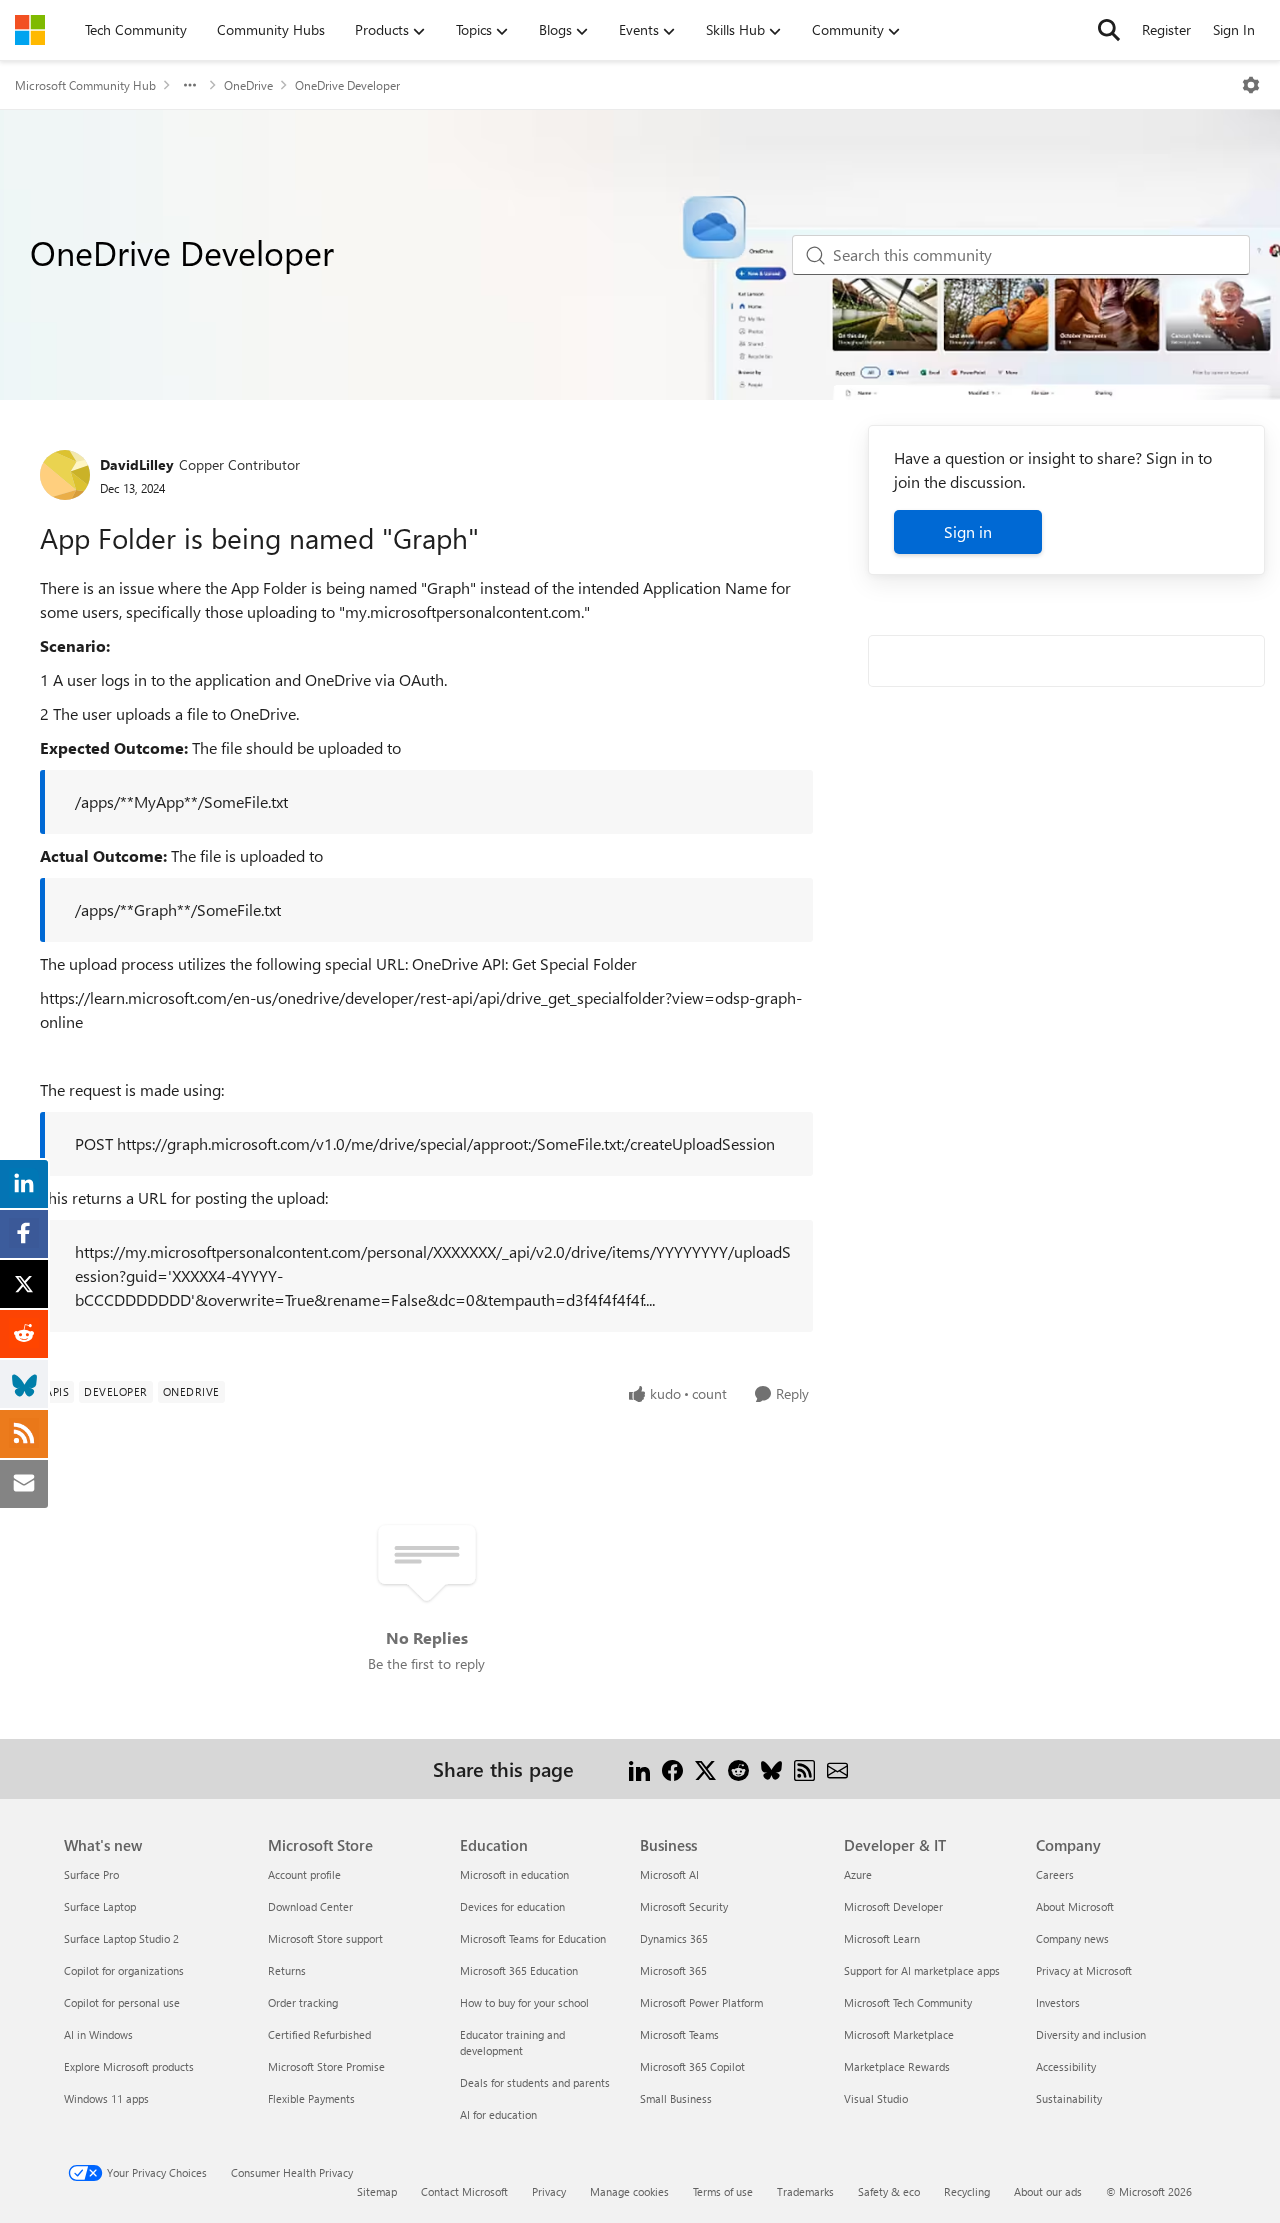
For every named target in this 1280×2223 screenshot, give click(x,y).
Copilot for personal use (122, 2002)
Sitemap (377, 2191)
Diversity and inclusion (1091, 2034)
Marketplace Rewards (897, 2066)
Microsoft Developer (893, 1906)
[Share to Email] (837, 1768)
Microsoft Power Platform (701, 2002)
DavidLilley (137, 464)
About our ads (1048, 2191)
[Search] (1109, 30)
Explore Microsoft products (129, 2066)
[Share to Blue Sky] (771, 1768)
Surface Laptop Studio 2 (121, 1938)
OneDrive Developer (347, 85)
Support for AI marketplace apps (922, 1970)
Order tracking (303, 2002)
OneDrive (248, 85)
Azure (858, 1874)
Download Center (310, 1906)
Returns (287, 1970)
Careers (1055, 1874)
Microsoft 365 (673, 1970)
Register (1166, 29)
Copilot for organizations (124, 1970)
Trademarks (805, 2191)
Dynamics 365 (674, 1938)
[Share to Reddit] (738, 1768)
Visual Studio (876, 2098)
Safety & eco (889, 2191)
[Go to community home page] (30, 30)
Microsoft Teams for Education (533, 1938)
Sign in (968, 531)
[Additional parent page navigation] (190, 85)
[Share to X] (705, 1768)
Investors (1058, 2002)
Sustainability (1069, 2098)
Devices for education (512, 1906)
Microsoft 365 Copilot (692, 2066)
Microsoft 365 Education (519, 1970)
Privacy (549, 2191)
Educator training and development (512, 2042)
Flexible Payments (311, 2098)
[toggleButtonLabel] (1251, 85)
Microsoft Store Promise (326, 2066)
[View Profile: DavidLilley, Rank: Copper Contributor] (65, 475)
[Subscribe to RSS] (804, 1768)
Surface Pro (91, 1874)
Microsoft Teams (679, 2034)
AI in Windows (98, 2034)
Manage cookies (629, 2191)
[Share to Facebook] (672, 1768)
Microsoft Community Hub (85, 85)
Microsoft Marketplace (899, 2034)
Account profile (304, 1874)
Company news (1072, 1938)
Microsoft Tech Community (908, 2002)
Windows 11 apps (106, 2098)
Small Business (676, 2098)
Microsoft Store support (325, 1938)
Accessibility (1066, 2066)
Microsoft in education (514, 1874)
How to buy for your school (524, 2002)
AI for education (498, 2114)
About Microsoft (1075, 1906)
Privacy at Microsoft (1084, 1970)
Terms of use (723, 2191)
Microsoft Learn (882, 1938)
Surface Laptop (100, 1906)
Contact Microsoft (464, 2191)
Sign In (1234, 29)
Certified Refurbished (319, 2034)
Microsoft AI (669, 1874)
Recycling (967, 2191)
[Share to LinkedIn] (639, 1768)
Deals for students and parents (535, 2082)
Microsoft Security (684, 1906)
